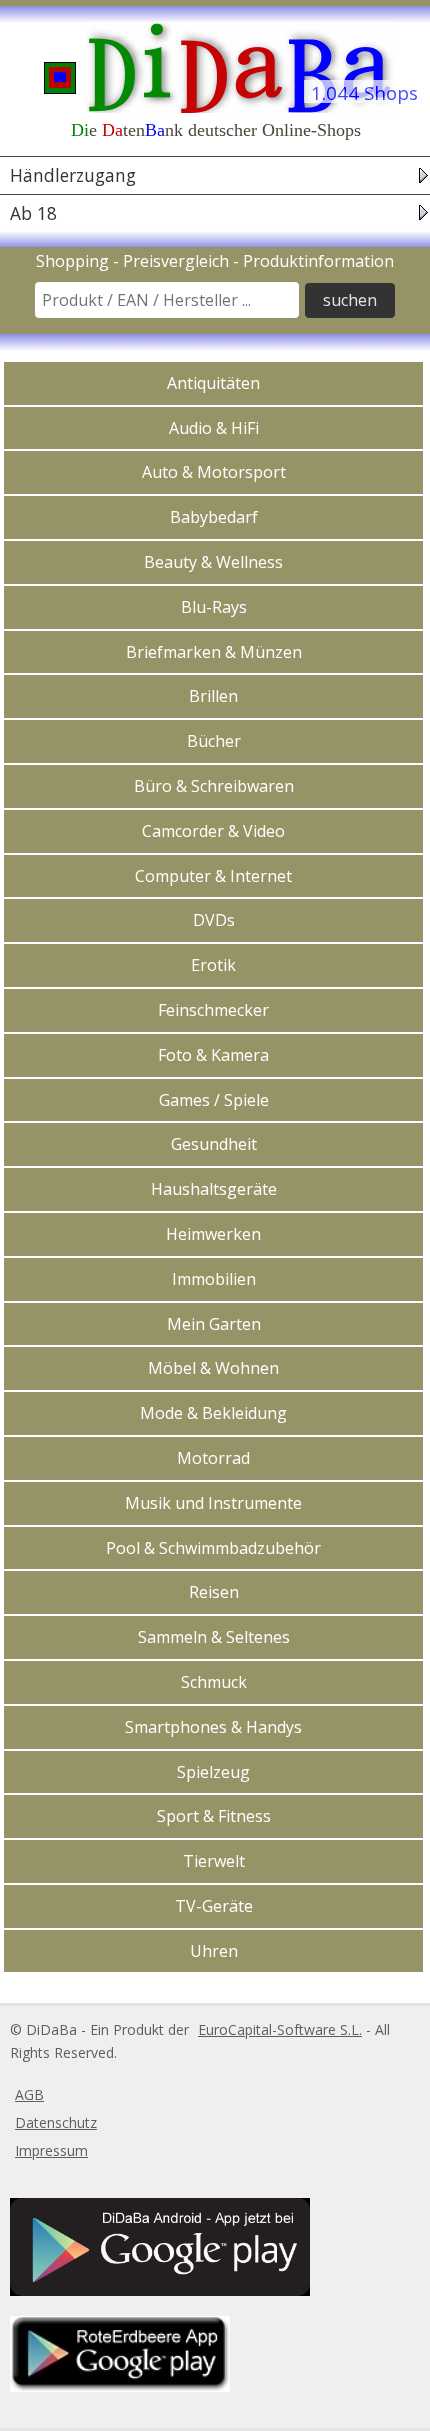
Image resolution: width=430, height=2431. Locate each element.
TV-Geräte (214, 1906)
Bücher (214, 741)
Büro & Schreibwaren (214, 786)
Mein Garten (214, 1324)
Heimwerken (213, 1234)
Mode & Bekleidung (213, 1413)
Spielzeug (213, 1772)
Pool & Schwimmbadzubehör (213, 1548)
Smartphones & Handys (213, 1727)
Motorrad (213, 1458)
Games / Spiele (214, 1100)
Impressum (51, 2150)
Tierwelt (214, 1861)
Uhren (214, 1951)
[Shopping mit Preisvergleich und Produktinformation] (215, 66)
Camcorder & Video (213, 831)
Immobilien (214, 1279)
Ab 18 (33, 213)
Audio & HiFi (214, 428)
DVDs (214, 920)
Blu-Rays (214, 607)
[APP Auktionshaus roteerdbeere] (117, 2386)
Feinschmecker (213, 1010)
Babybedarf (214, 517)
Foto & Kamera (213, 1055)
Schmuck (214, 1682)
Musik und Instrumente (213, 1503)
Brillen (213, 696)
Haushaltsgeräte (214, 1189)
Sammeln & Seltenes (214, 1637)
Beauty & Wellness (213, 562)
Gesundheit (214, 1144)
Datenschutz (56, 2122)
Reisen (214, 1592)
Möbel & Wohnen (213, 1368)
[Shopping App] (157, 2290)
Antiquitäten (213, 383)
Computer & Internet (213, 876)
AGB (29, 2094)
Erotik (213, 965)
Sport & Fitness (214, 1816)
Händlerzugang (73, 175)
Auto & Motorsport (214, 472)
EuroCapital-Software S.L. (280, 2029)
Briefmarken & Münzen (214, 652)
